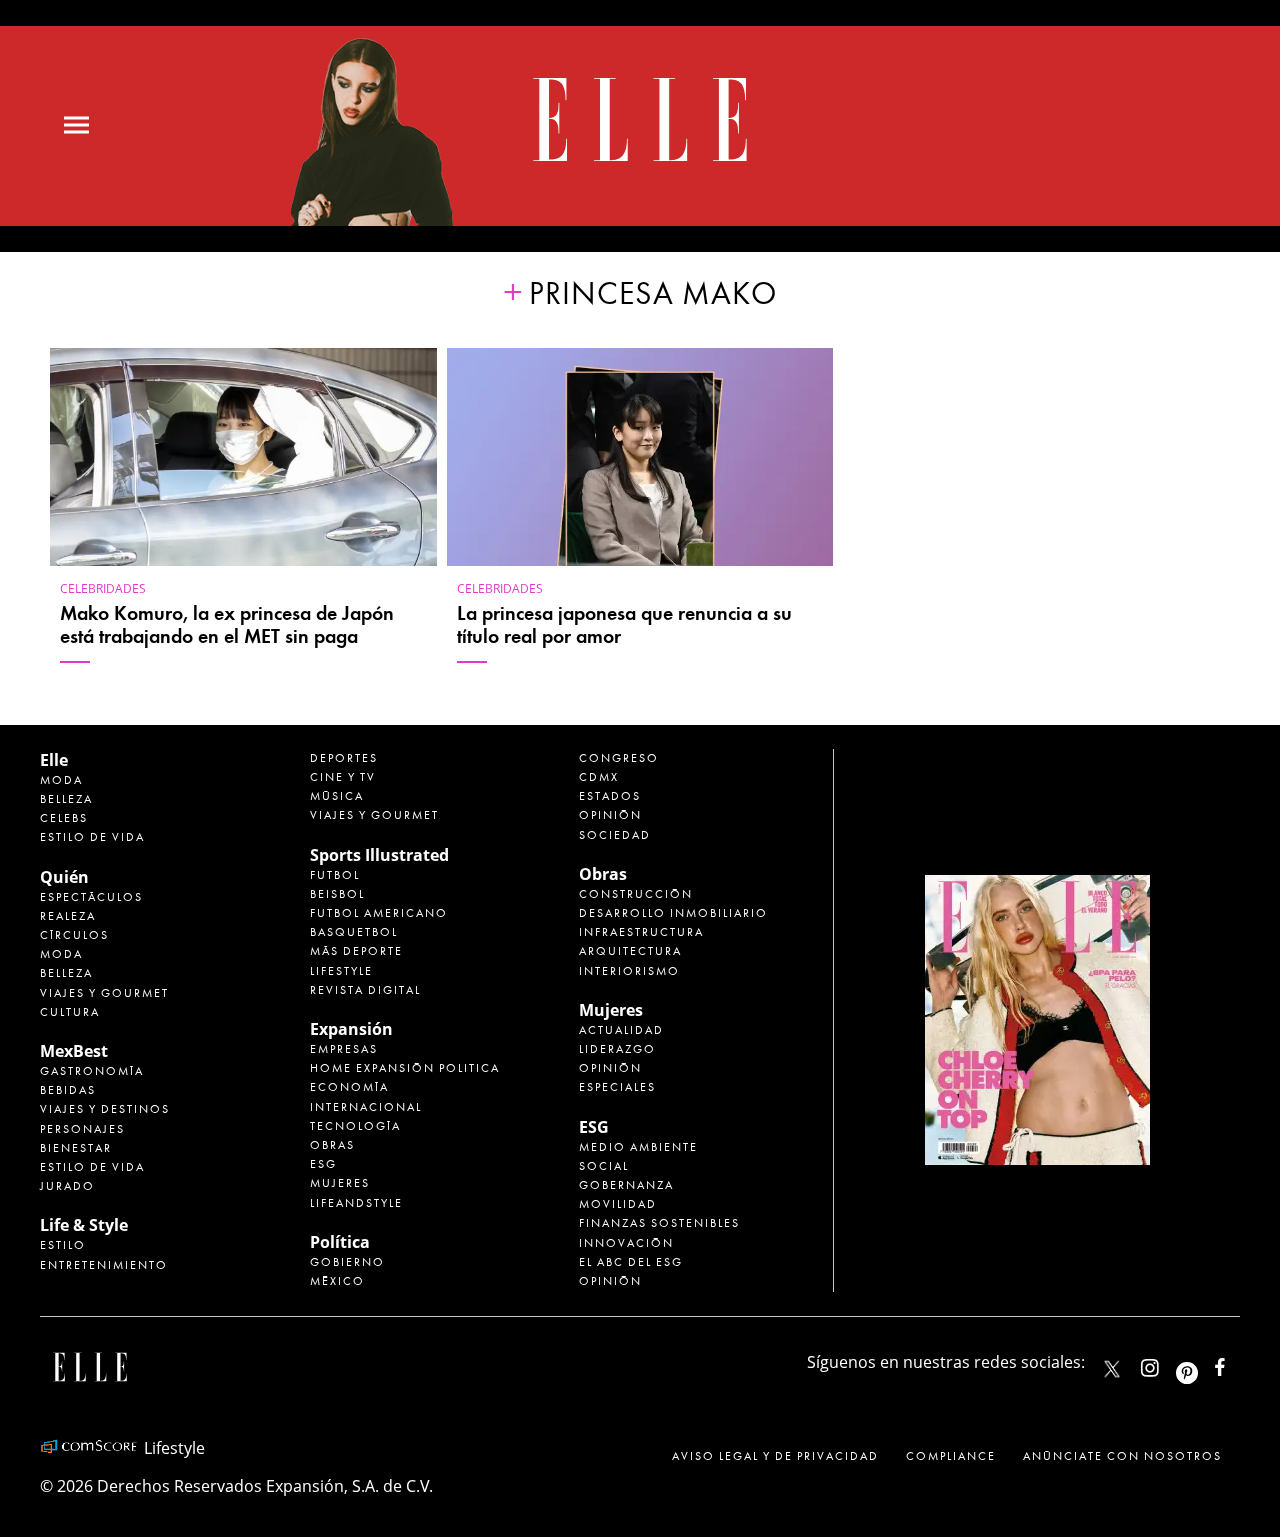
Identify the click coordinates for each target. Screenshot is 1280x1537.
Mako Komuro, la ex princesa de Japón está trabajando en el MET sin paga (227, 625)
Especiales (617, 1087)
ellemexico (1204, 1363)
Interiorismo (629, 971)
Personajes (82, 1129)
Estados (610, 796)
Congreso (619, 758)
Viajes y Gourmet (104, 993)
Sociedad (615, 835)
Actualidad (621, 1030)
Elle (54, 760)
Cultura (70, 1012)
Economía (349, 1087)
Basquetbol (354, 932)
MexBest (74, 1051)
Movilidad (618, 1204)
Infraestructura (641, 932)
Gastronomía (92, 1071)
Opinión (610, 815)
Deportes (344, 758)
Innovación (626, 1243)
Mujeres (340, 1183)
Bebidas (68, 1090)
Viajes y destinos (105, 1109)
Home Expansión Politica (405, 1068)
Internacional (366, 1107)
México (337, 1281)
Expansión (351, 1029)
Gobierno (347, 1262)
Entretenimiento (104, 1265)
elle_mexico (1167, 1363)
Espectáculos (91, 897)
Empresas (344, 1049)
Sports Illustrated (379, 855)
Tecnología (355, 1126)
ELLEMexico (1112, 1369)
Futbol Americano (379, 913)
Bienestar (76, 1148)
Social (604, 1166)
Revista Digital (365, 990)
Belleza (66, 799)
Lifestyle (341, 971)
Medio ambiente (638, 1147)
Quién (64, 877)
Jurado (67, 1186)
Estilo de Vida (92, 1167)
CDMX (599, 777)
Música (337, 796)
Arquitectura (630, 951)
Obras (332, 1145)
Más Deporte (356, 951)
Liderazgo (617, 1049)
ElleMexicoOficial (1237, 1363)
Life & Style (84, 1225)
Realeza (68, 916)
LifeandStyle (356, 1203)
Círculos (74, 935)
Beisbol (337, 894)
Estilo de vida (92, 837)
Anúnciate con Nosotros (1122, 1456)
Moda (61, 780)
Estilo (63, 1245)
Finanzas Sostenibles (659, 1223)
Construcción (636, 894)
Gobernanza (626, 1185)
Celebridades (103, 588)
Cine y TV (343, 777)
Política (340, 1242)
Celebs (64, 818)
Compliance (951, 1456)
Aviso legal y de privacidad (775, 1456)
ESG (323, 1164)
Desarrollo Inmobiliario (673, 913)
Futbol (335, 875)
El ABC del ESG (631, 1262)
